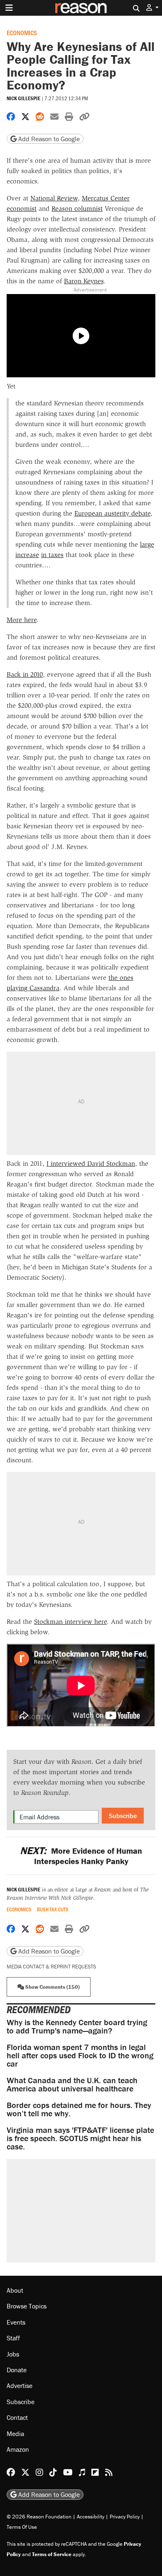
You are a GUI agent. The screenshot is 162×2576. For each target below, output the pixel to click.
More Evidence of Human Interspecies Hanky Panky (81, 1856)
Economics (22, 33)
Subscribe (123, 1816)
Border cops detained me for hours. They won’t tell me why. (79, 2109)
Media (15, 2434)
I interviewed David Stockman (91, 1164)
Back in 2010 (25, 674)
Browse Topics (27, 2306)
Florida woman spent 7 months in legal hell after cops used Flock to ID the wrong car (80, 2055)
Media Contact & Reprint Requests (51, 1967)
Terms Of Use (22, 2527)
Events (16, 2322)
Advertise (20, 2385)
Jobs (13, 2354)
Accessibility (91, 2517)
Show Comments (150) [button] (52, 1987)
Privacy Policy (125, 2517)
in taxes (52, 555)
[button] (152, 8)
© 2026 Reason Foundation (39, 2517)
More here (22, 620)
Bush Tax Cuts (53, 1909)
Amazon (18, 2449)
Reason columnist (77, 209)
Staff (13, 2338)
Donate (17, 2370)
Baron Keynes (84, 281)
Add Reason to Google (48, 139)
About (15, 2290)
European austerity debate (112, 513)
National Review (54, 198)
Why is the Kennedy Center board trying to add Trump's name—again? (77, 2026)
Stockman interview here (70, 1622)
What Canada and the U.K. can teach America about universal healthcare (72, 2084)
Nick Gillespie (23, 98)
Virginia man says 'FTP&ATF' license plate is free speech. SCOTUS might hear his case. (80, 2138)
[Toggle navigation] (9, 8)
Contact (17, 2417)
